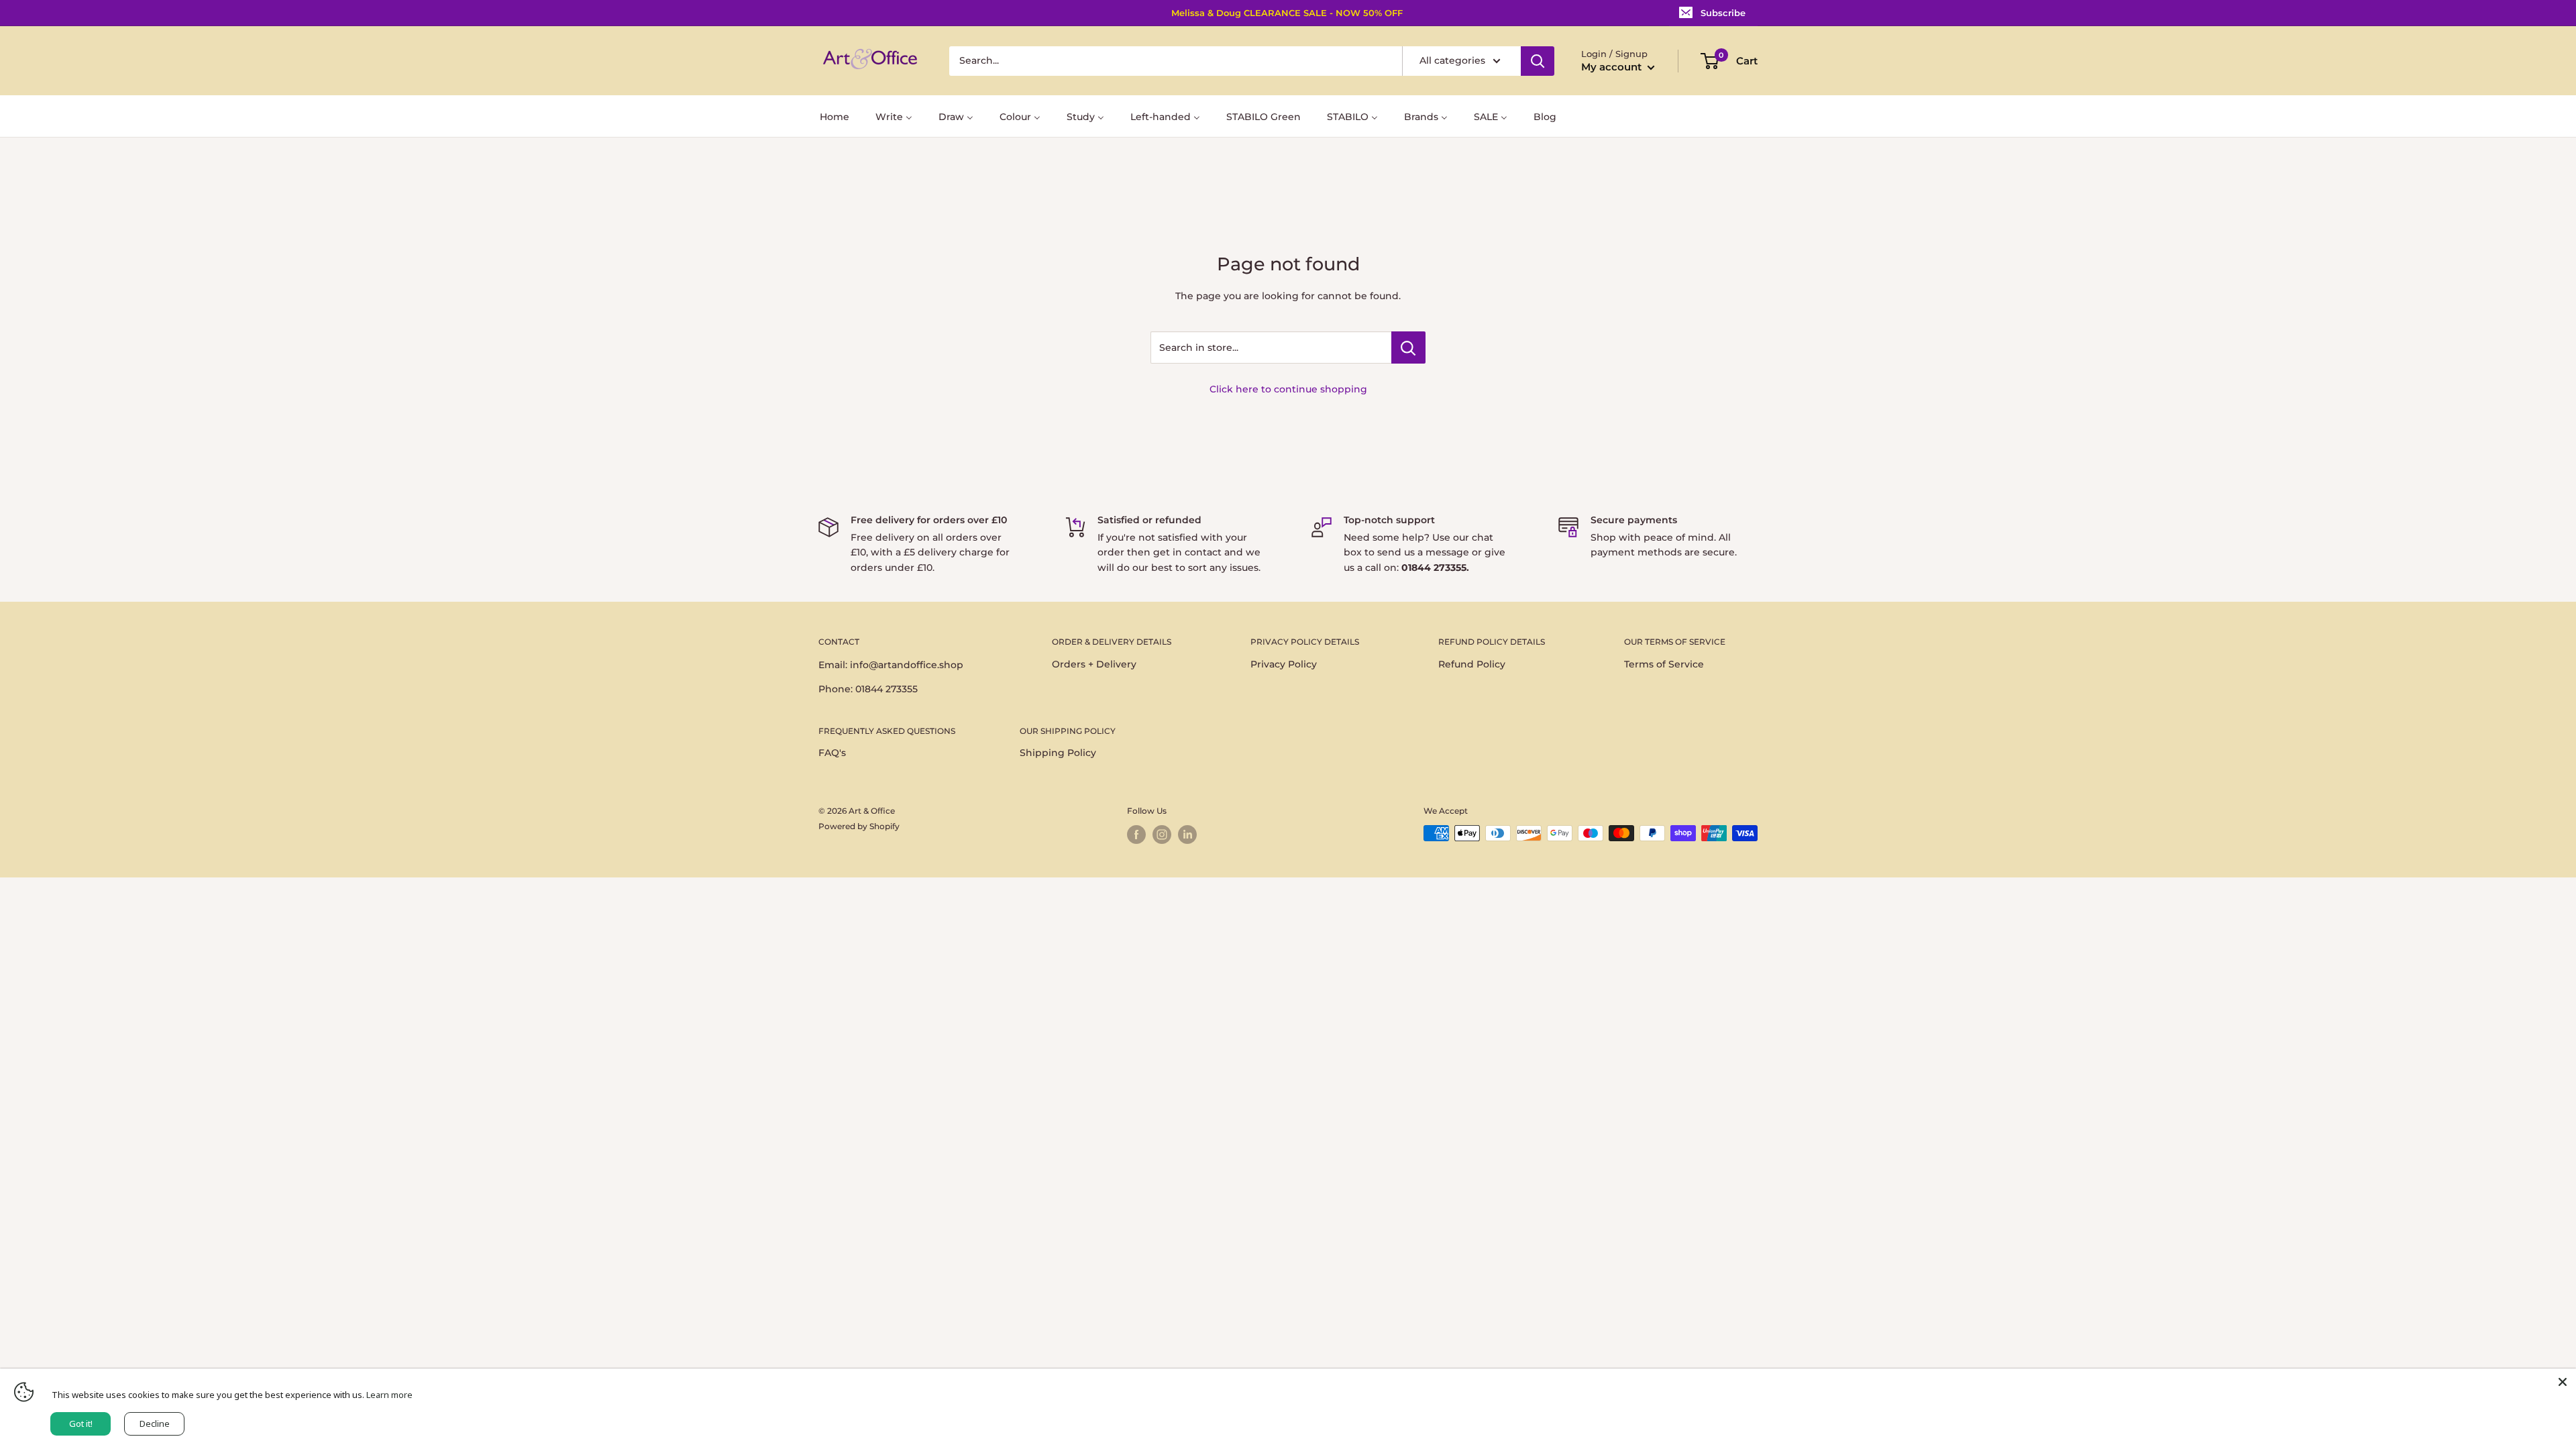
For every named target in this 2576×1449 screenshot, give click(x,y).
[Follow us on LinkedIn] (1187, 835)
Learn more (389, 1395)
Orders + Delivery (1094, 664)
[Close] (2563, 1382)
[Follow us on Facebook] (1136, 835)
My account (1613, 67)
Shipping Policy (1058, 753)
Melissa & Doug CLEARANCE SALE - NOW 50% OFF (1287, 13)
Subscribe (1723, 13)
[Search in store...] (1408, 347)
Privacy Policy (1284, 664)
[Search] (1538, 61)
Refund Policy (1472, 664)
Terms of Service (1664, 664)
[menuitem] (835, 116)
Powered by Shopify (859, 826)
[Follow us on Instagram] (1162, 835)
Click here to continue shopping (1288, 389)
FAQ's (832, 753)
